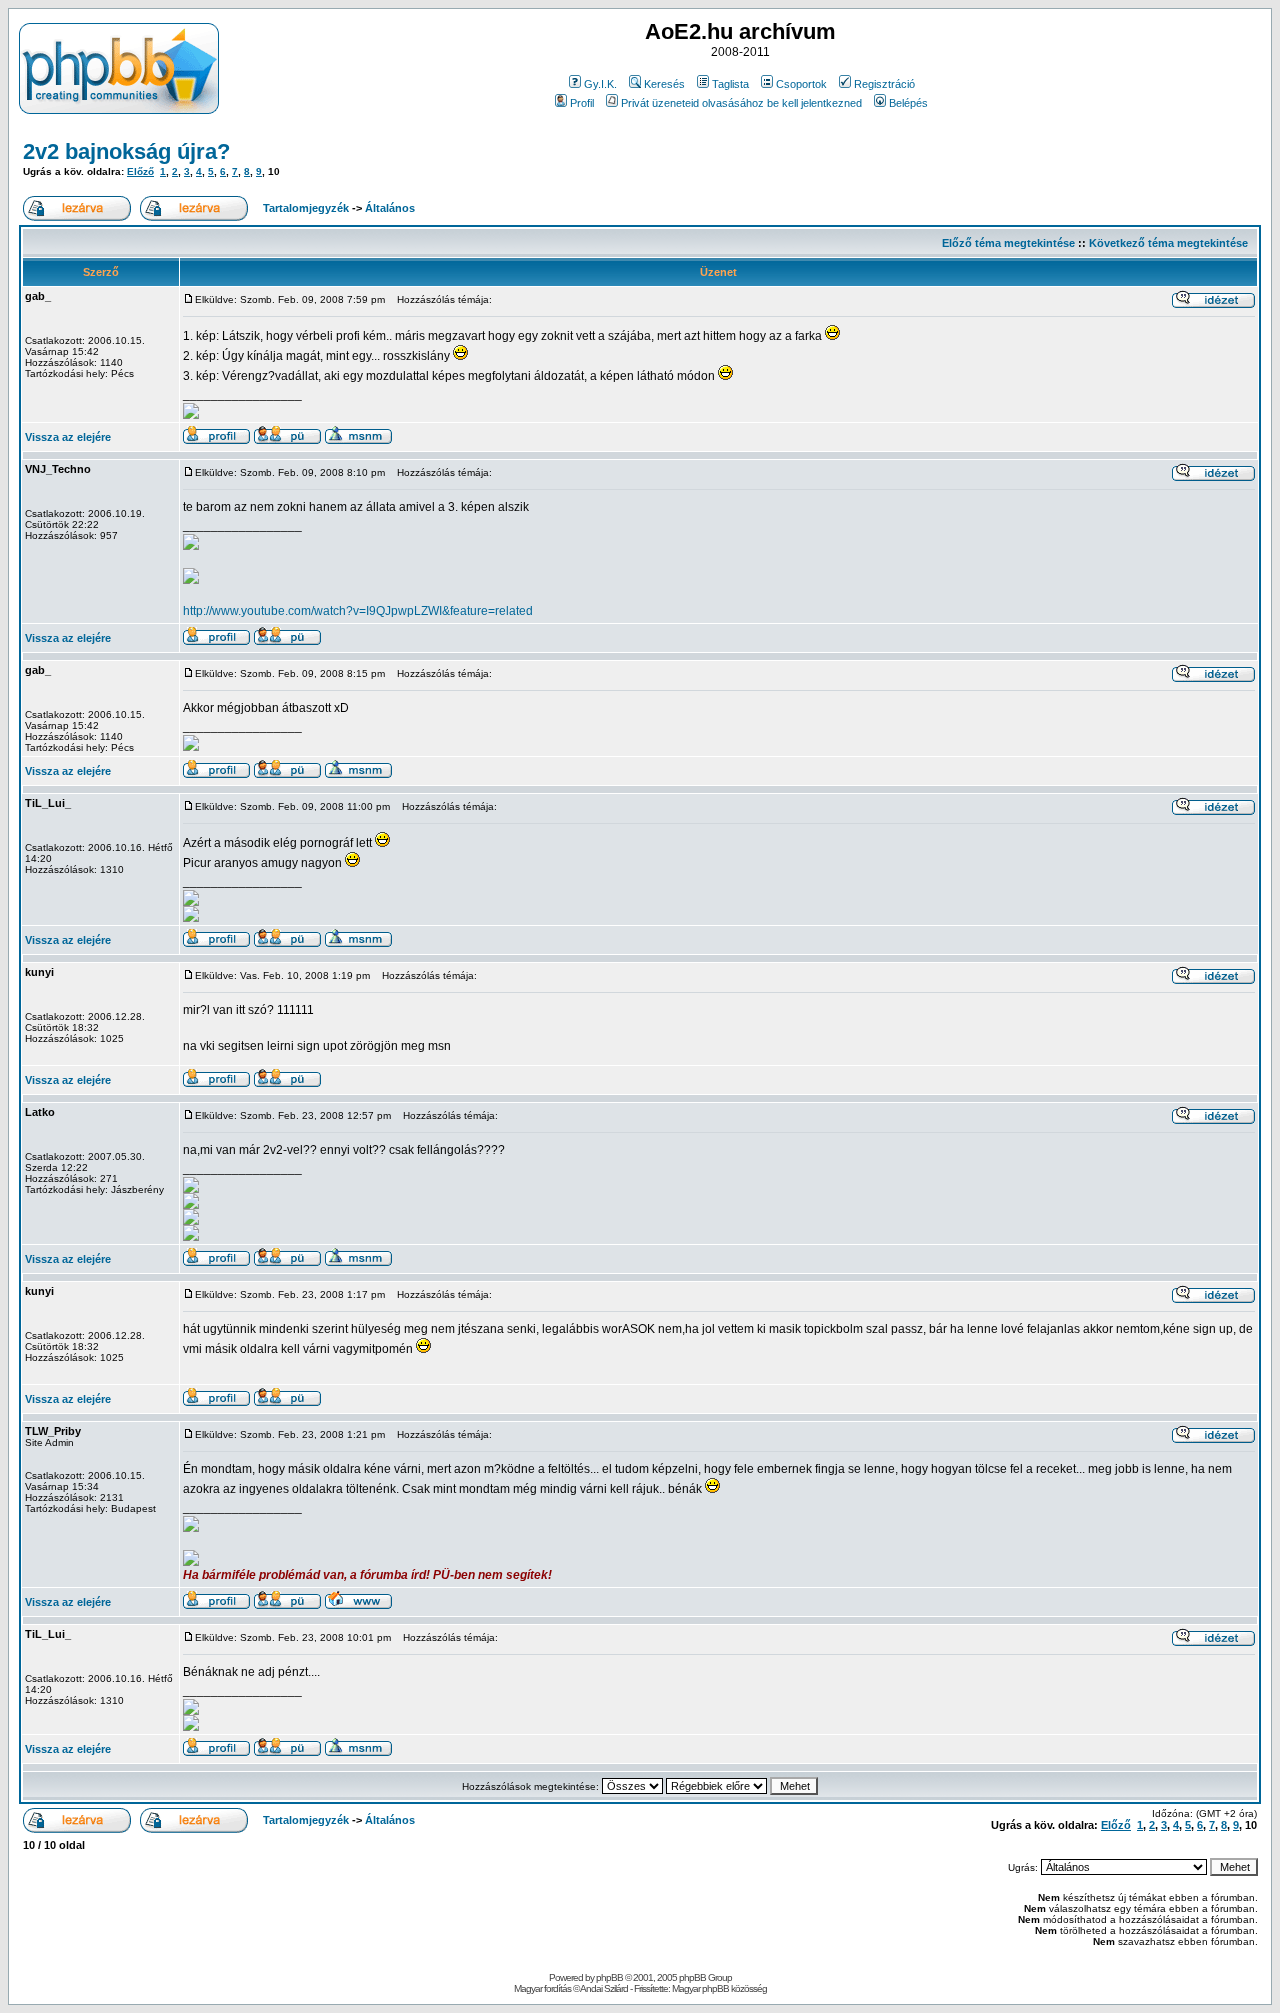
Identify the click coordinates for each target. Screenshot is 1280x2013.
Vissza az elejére (68, 437)
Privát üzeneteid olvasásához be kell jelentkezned (741, 103)
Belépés (908, 103)
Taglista (730, 84)
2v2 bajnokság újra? (126, 151)
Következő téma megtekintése (1168, 243)
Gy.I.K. (600, 84)
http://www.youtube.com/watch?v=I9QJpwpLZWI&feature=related (358, 611)
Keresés (664, 84)
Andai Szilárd (604, 1988)
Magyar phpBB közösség (719, 1988)
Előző (140, 171)
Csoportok (801, 84)
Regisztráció (884, 84)
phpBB (609, 1977)
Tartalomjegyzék (306, 208)
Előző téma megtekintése (1008, 243)
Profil (582, 103)
